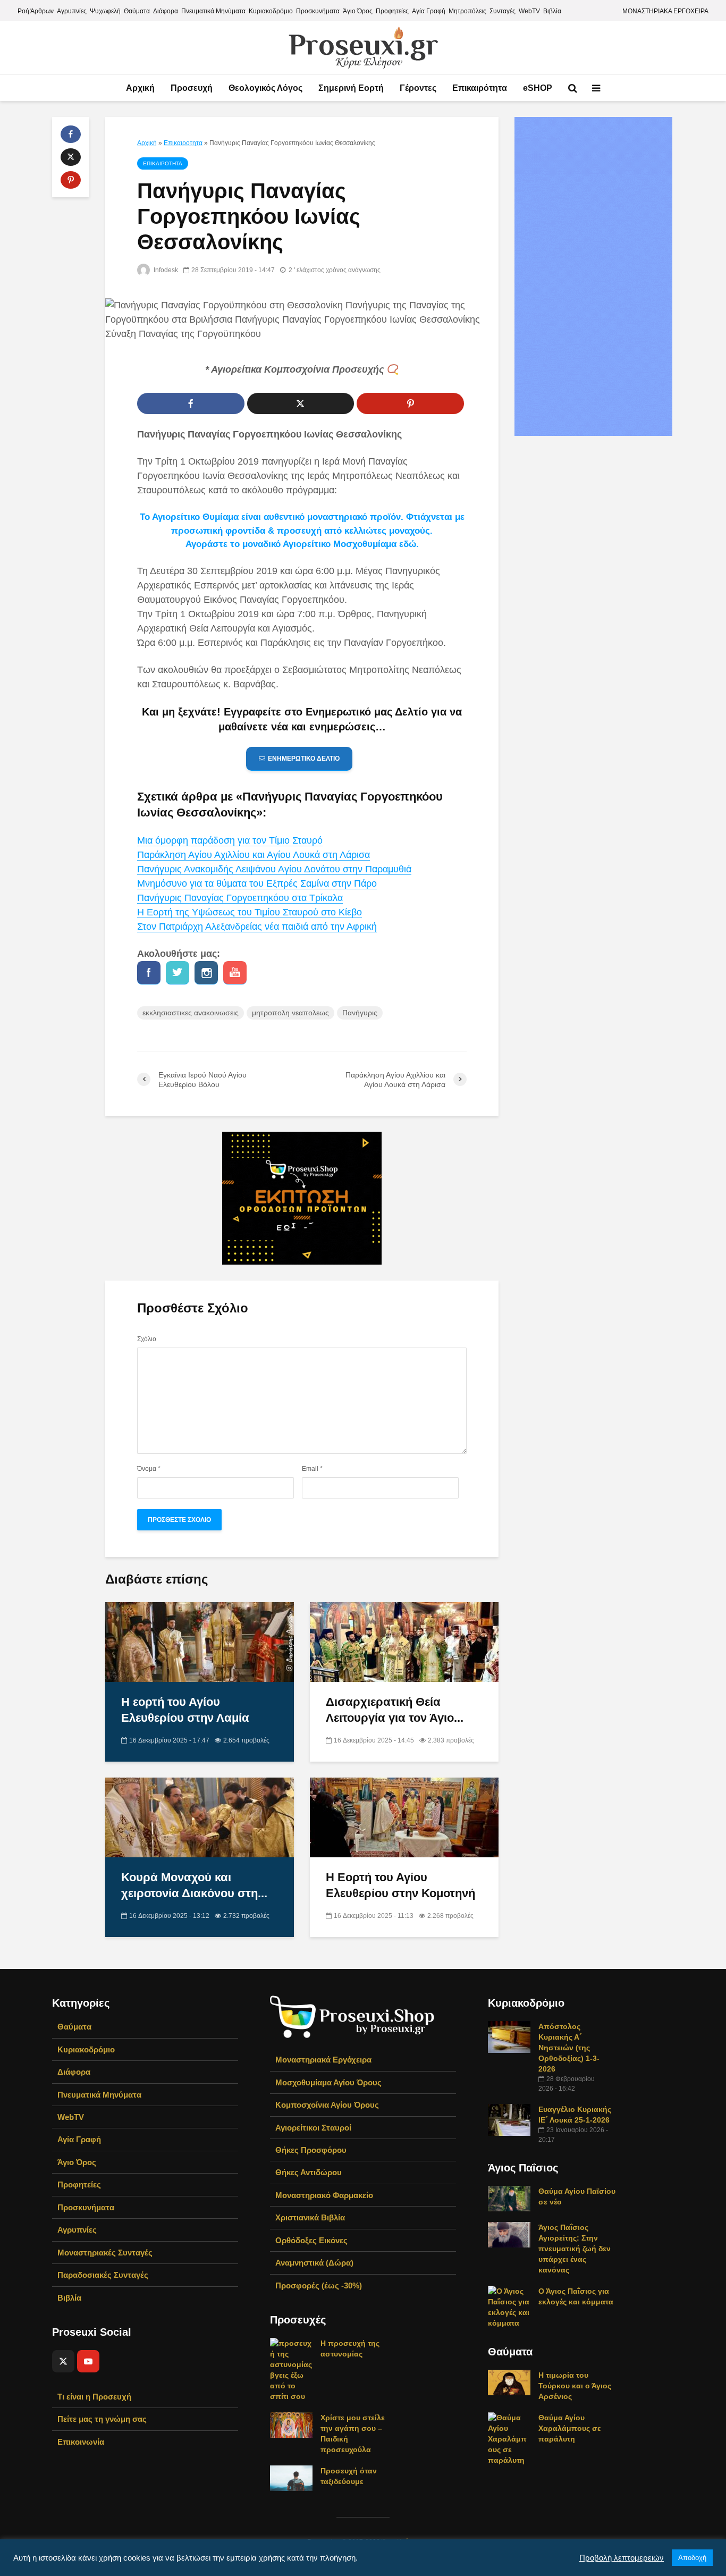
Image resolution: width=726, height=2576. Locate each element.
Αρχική (140, 88)
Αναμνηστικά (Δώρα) (314, 2263)
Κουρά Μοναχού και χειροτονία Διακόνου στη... (194, 1885)
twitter (178, 973)
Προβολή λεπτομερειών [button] (622, 2558)
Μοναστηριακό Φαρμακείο (324, 2195)
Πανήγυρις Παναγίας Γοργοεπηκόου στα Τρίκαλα (240, 898)
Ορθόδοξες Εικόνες (311, 2240)
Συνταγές (503, 11)
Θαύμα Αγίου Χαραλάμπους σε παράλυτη (570, 2428)
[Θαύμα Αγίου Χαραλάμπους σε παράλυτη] (509, 2438)
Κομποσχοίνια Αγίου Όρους (327, 2105)
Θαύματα (137, 11)
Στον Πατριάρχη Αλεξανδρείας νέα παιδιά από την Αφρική (257, 927)
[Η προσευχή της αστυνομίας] (291, 2369)
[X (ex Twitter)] (63, 2361)
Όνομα (149, 1469)
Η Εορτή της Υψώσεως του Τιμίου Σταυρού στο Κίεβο (250, 912)
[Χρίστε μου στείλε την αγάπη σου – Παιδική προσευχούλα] (291, 2425)
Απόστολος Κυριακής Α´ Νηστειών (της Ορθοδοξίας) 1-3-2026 (569, 2048)
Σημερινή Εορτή (351, 88)
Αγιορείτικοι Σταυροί (313, 2128)
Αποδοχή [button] (692, 2558)
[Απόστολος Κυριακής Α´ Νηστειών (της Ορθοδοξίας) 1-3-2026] (509, 2036)
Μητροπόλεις (467, 11)
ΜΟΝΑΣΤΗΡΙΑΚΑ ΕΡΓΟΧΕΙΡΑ (665, 11)
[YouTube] (88, 2361)
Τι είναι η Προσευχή (94, 2397)
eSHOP (538, 88)
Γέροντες (418, 88)
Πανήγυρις (360, 1013)
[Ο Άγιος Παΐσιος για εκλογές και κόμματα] (509, 2306)
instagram (206, 973)
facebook (149, 973)
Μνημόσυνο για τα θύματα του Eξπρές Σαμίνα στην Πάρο (257, 883)
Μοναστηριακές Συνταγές (105, 2253)
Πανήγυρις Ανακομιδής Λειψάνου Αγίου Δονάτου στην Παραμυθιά (274, 869)
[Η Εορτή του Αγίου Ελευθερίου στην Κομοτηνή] (404, 1817)
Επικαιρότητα (480, 88)
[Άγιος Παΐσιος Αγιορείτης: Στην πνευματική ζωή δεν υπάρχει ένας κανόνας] (509, 2234)
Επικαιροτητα (183, 143)
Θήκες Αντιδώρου (309, 2172)
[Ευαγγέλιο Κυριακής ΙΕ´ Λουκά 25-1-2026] (509, 2119)
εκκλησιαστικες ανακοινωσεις (191, 1013)
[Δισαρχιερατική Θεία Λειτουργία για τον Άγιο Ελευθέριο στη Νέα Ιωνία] (404, 1642)
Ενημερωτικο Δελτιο (304, 759)
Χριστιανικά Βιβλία (310, 2217)
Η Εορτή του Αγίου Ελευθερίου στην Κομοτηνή (400, 1885)
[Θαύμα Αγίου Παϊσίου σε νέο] (509, 2198)
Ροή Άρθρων (36, 11)
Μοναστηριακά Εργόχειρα (323, 2060)
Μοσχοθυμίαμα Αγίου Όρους (328, 2082)
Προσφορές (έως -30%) (319, 2285)
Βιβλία (552, 11)
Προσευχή (192, 88)
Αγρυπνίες (72, 11)
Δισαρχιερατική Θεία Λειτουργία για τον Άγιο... (395, 1710)
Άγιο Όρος (358, 11)
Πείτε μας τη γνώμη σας (102, 2419)
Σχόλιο (147, 1339)
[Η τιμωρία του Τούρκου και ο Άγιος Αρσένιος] (509, 2382)
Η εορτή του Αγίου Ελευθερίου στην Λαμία (185, 1710)
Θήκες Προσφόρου (311, 2150)
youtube (235, 973)
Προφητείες (392, 11)
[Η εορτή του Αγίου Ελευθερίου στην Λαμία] (200, 1642)
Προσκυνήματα (318, 11)
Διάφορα (166, 11)
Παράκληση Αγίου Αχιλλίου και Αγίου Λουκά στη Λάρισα (254, 855)
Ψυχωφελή (105, 11)
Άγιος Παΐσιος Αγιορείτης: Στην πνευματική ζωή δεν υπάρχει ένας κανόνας (575, 2249)
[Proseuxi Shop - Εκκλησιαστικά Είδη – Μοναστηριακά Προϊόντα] (352, 2016)
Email (312, 1469)
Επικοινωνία (81, 2442)
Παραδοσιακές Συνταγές (103, 2275)
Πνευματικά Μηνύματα (213, 11)
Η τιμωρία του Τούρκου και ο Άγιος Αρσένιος (575, 2386)
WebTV (529, 11)
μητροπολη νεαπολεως (290, 1013)
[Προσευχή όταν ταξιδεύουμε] (291, 2478)
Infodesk (165, 270)
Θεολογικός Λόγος (265, 88)
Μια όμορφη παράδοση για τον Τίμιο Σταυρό (230, 840)
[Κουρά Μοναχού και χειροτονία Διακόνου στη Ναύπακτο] (200, 1817)
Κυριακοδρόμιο (271, 11)
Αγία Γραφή (429, 11)
